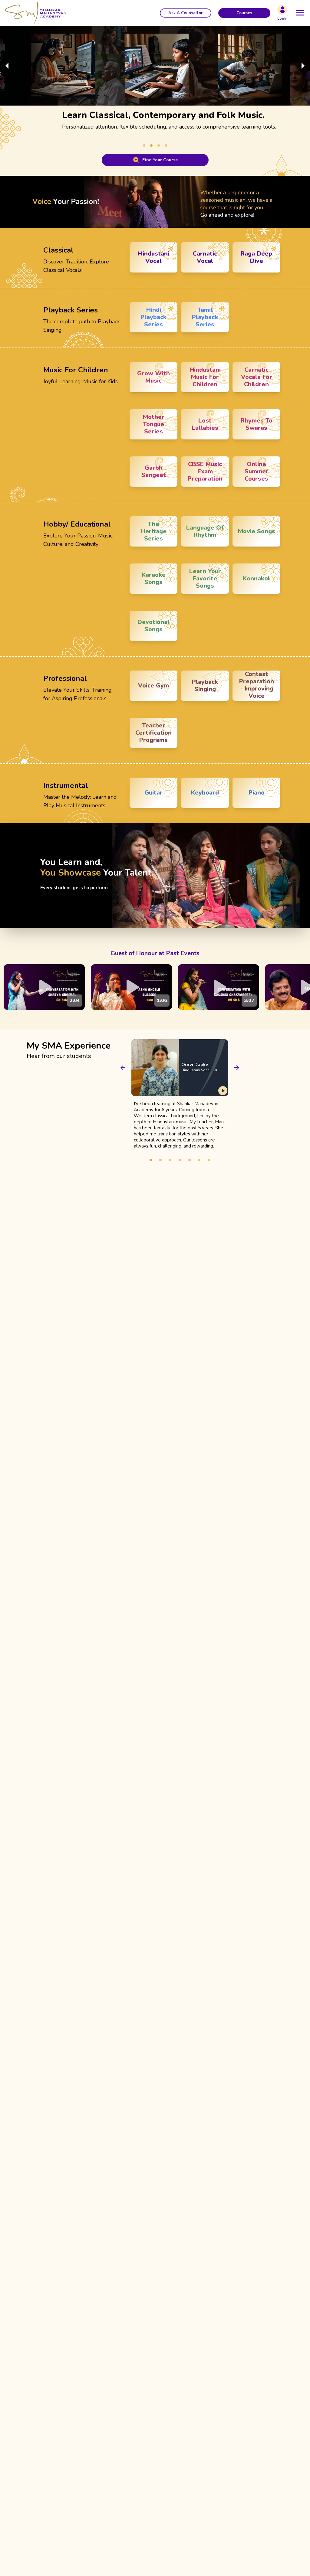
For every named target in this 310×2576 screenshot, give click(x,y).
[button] (186, 13)
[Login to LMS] (282, 10)
